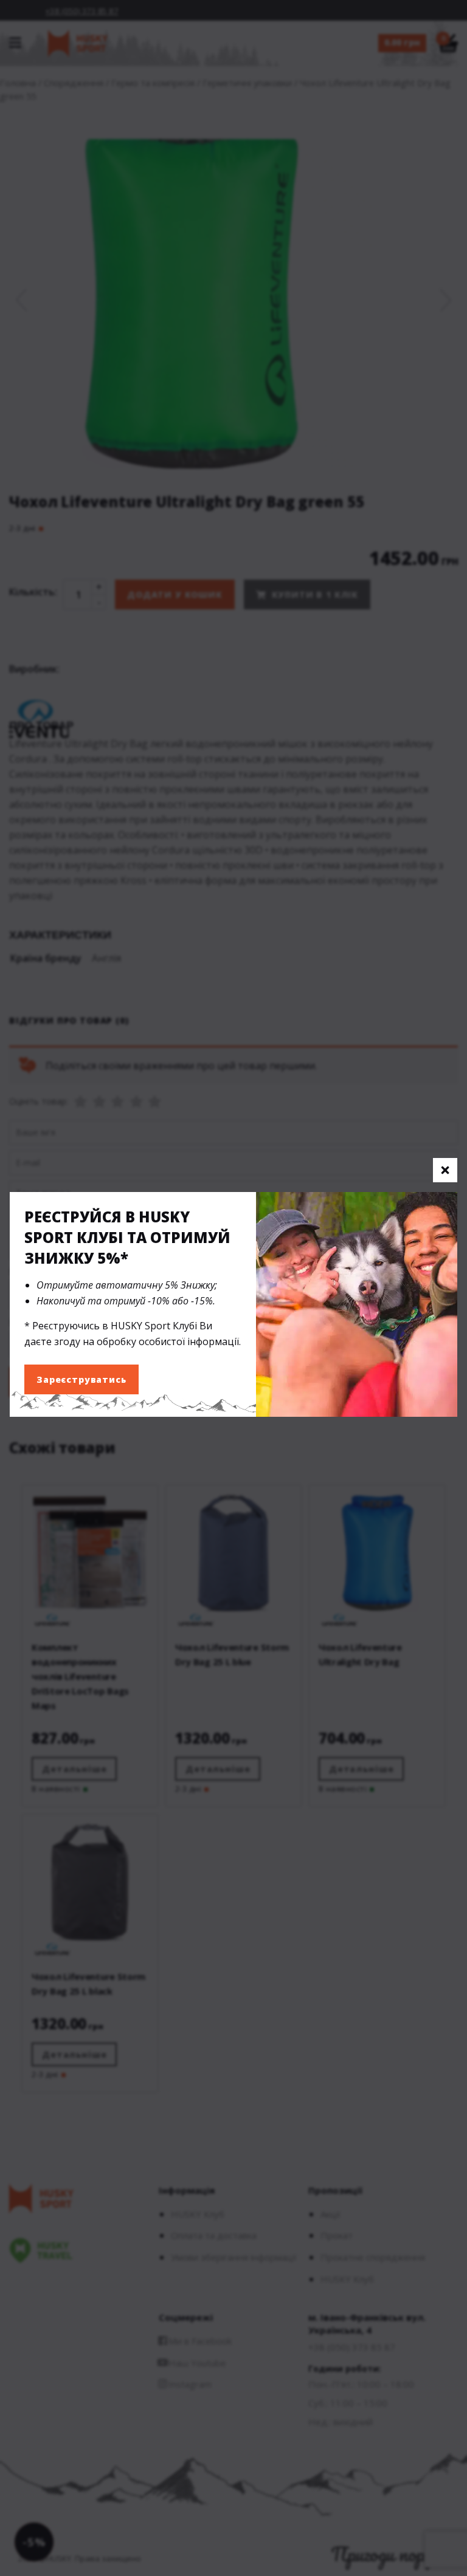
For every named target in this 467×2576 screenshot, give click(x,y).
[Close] (445, 1170)
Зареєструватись (81, 1379)
